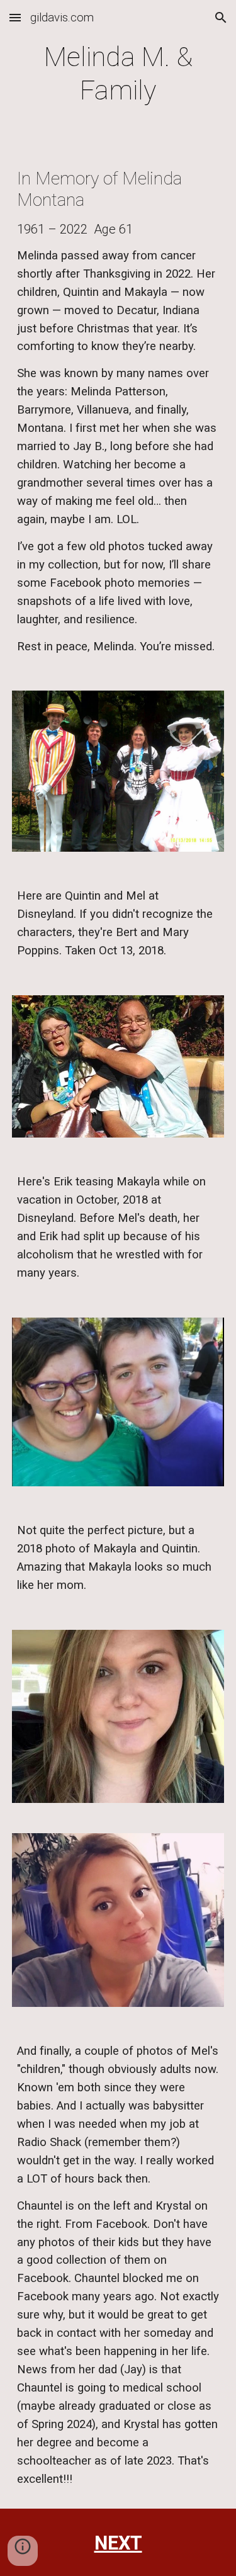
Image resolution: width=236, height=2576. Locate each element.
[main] (118, 74)
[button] (15, 17)
